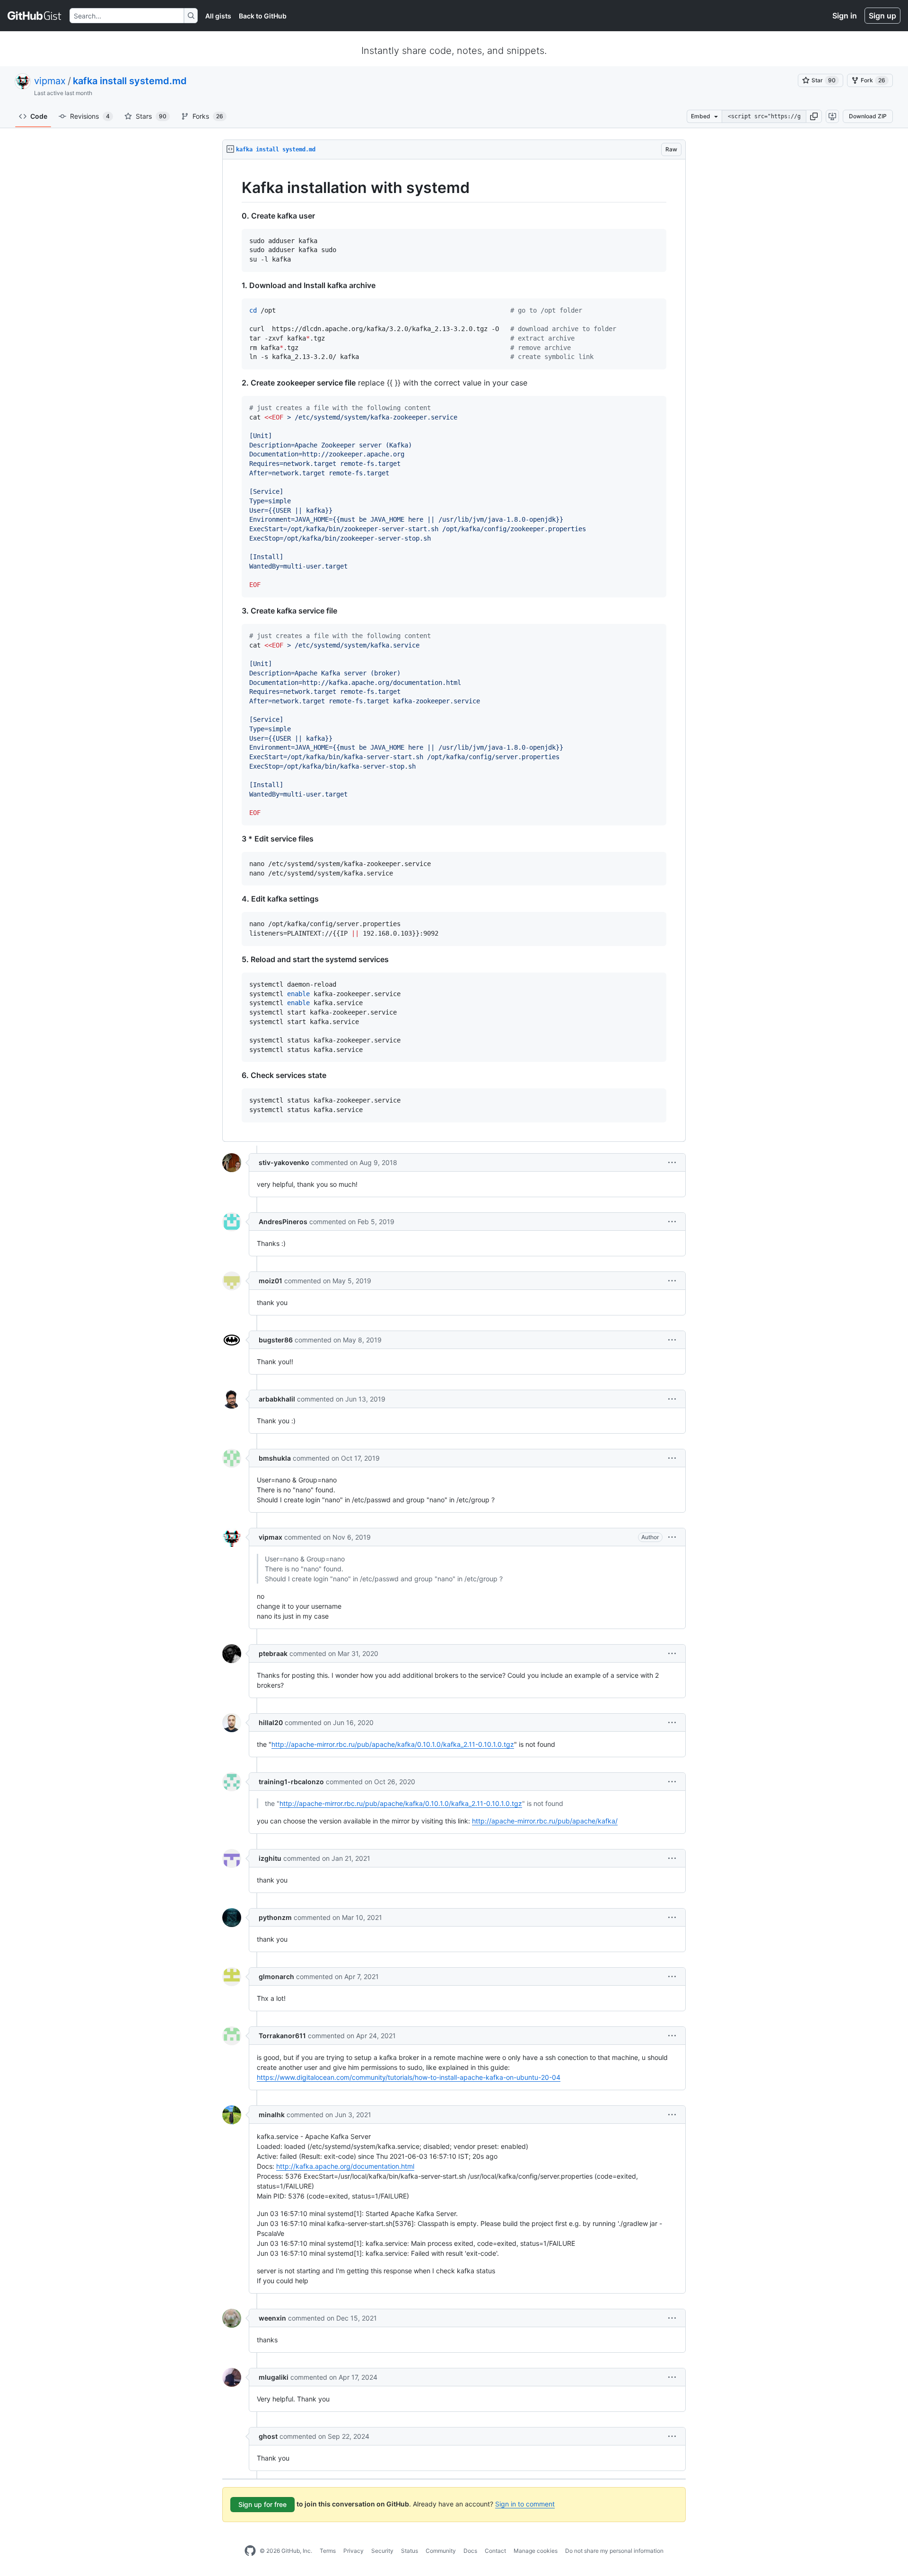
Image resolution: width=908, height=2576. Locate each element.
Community (441, 2551)
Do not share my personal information (614, 2551)
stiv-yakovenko (284, 1162)
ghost (268, 2436)
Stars (151, 116)
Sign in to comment (525, 2504)
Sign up (882, 16)
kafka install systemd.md (130, 81)
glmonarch (276, 1976)
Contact (495, 2551)
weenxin (272, 2318)
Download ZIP (868, 116)
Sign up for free (262, 2504)
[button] (814, 116)
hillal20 (271, 1722)
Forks (208, 116)
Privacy (354, 2551)
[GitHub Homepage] (250, 2551)
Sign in (845, 16)
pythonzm (275, 1917)
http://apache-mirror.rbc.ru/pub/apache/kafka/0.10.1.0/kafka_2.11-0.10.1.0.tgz (393, 1744)
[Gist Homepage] (35, 16)
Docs (470, 2551)
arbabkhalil (277, 1399)
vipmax (50, 81)
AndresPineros (283, 1222)
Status (410, 2551)
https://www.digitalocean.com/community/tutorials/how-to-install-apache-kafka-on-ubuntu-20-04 (409, 2077)
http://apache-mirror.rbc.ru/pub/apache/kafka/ (545, 1821)
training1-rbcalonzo (291, 1782)
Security (382, 2551)
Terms (328, 2551)
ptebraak (273, 1653)
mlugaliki (274, 2377)
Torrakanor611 (282, 2036)
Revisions (90, 116)
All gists (218, 16)
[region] (454, 651)
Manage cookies (536, 2551)
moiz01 (271, 1281)
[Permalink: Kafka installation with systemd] (235, 188)
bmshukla (275, 1458)
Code (39, 116)
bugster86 (276, 1340)
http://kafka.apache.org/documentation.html (345, 2166)
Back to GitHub (263, 16)
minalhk (272, 2115)
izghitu (270, 1858)
